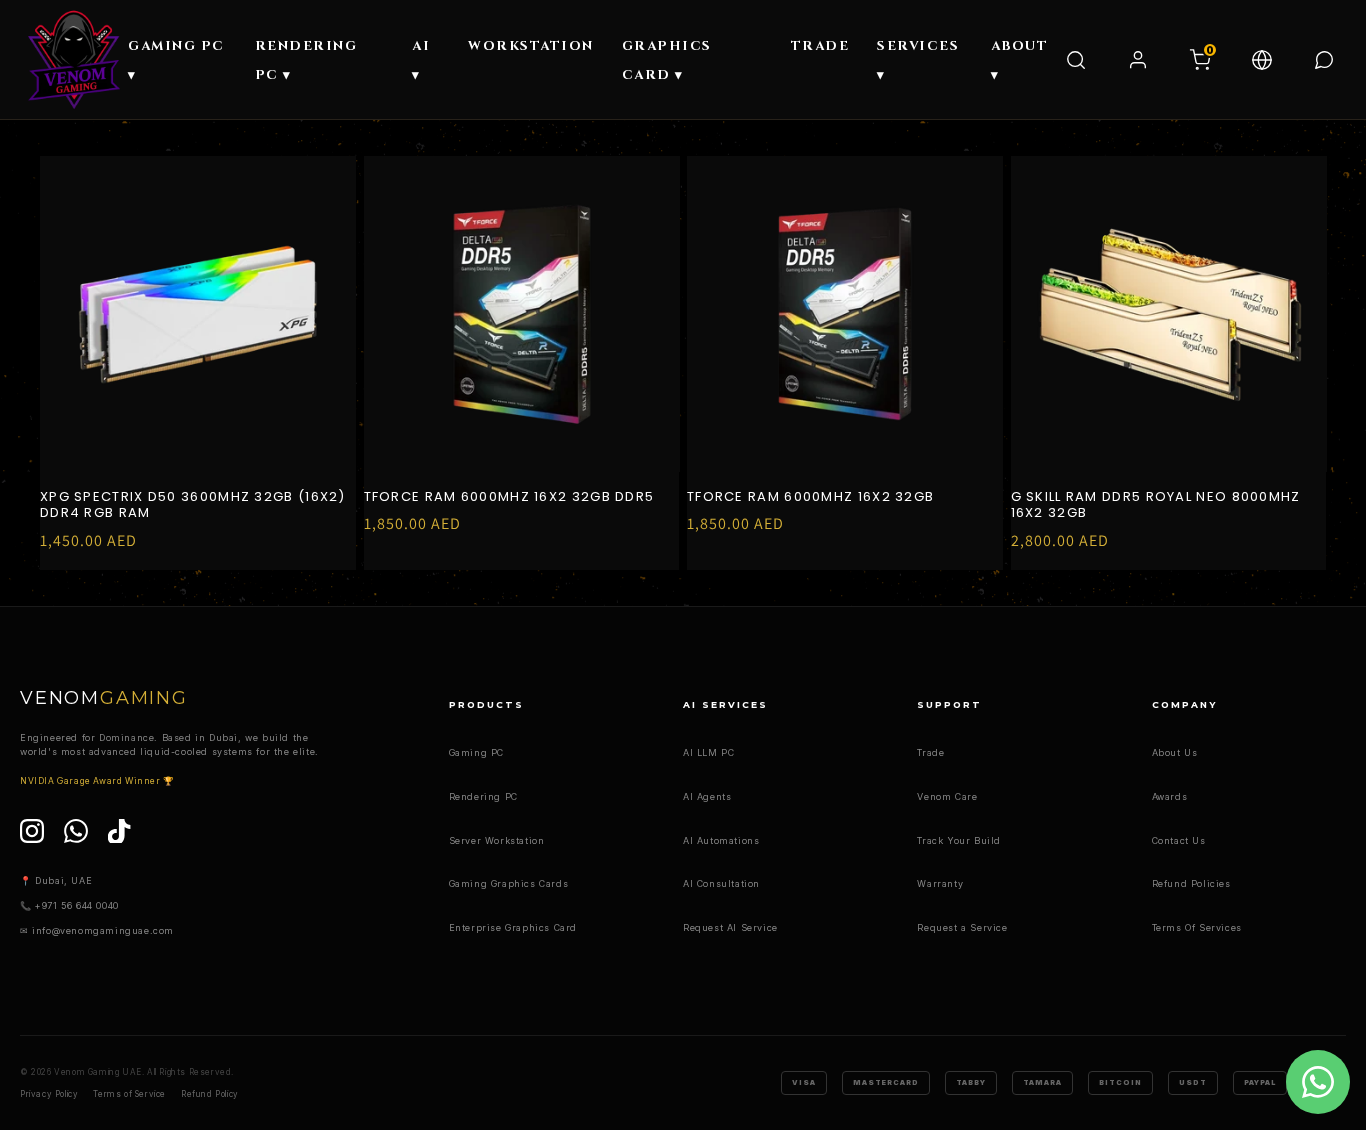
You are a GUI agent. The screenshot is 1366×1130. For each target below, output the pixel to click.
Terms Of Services (1197, 927)
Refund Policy (210, 1094)
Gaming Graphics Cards (509, 883)
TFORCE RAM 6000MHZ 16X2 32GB (810, 497)
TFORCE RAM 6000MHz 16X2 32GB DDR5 (509, 497)
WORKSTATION (531, 46)
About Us (1175, 752)
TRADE (820, 46)
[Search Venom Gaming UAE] (1076, 60)
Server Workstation (497, 840)
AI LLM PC (708, 752)
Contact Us (1179, 840)
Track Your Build (959, 840)
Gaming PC (476, 752)
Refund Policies (1191, 883)
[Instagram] (32, 831)
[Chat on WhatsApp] (1324, 60)
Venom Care (947, 796)
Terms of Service (129, 1094)
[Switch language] (1262, 60)
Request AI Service (730, 927)
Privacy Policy (49, 1094)
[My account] (1138, 60)
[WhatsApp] (76, 831)
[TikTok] (120, 831)
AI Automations (721, 840)
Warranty (940, 883)
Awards (1170, 796)
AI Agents (707, 796)
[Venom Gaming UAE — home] (74, 60)
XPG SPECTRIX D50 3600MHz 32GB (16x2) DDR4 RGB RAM (193, 506)
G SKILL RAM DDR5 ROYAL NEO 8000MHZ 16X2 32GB (1156, 506)
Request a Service (962, 927)
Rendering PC (483, 796)
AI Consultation (721, 883)
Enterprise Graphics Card (513, 927)
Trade (930, 752)
